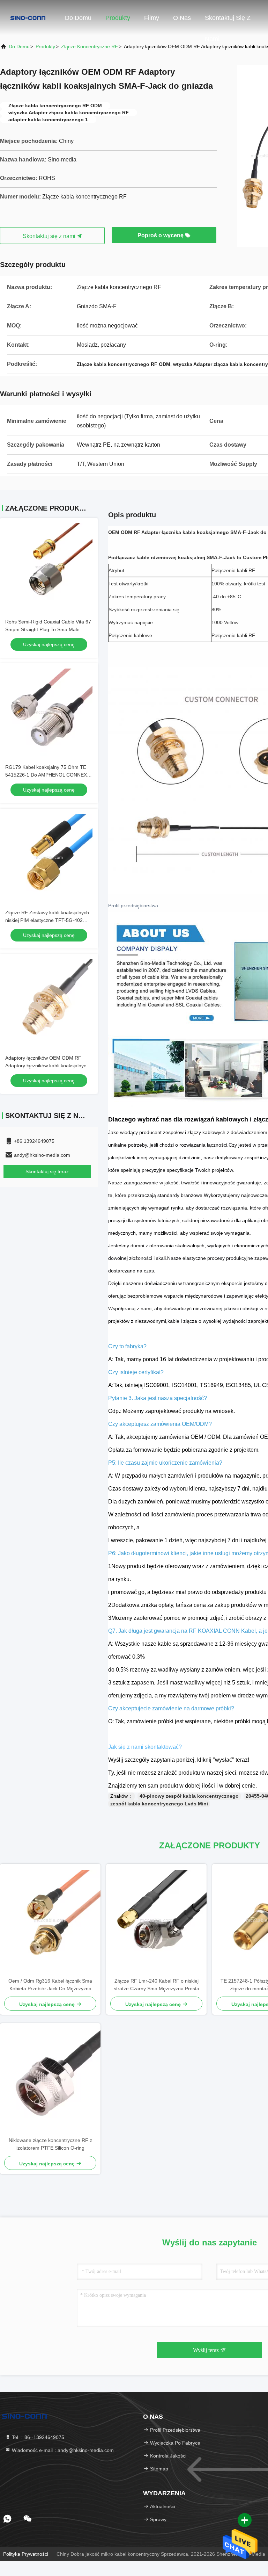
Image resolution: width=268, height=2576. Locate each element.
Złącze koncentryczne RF (90, 46)
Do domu (78, 18)
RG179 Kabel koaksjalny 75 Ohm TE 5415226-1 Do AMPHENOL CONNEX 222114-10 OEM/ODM (46, 775)
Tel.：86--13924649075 (37, 2437)
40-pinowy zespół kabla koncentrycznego (189, 1796)
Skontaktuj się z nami (228, 21)
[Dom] (28, 17)
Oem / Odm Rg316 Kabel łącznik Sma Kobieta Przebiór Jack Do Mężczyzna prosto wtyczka (50, 1985)
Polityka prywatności (26, 2554)
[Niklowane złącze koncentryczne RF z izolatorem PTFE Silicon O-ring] (50, 2080)
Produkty (118, 18)
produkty (45, 46)
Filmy (152, 18)
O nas (182, 18)
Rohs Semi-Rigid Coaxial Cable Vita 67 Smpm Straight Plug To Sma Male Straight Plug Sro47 (48, 629)
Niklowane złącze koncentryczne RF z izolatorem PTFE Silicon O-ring (50, 2144)
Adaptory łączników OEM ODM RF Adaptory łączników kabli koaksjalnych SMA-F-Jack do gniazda (47, 1066)
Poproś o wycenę (161, 235)
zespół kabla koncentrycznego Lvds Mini (159, 1804)
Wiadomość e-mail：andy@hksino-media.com (62, 2450)
